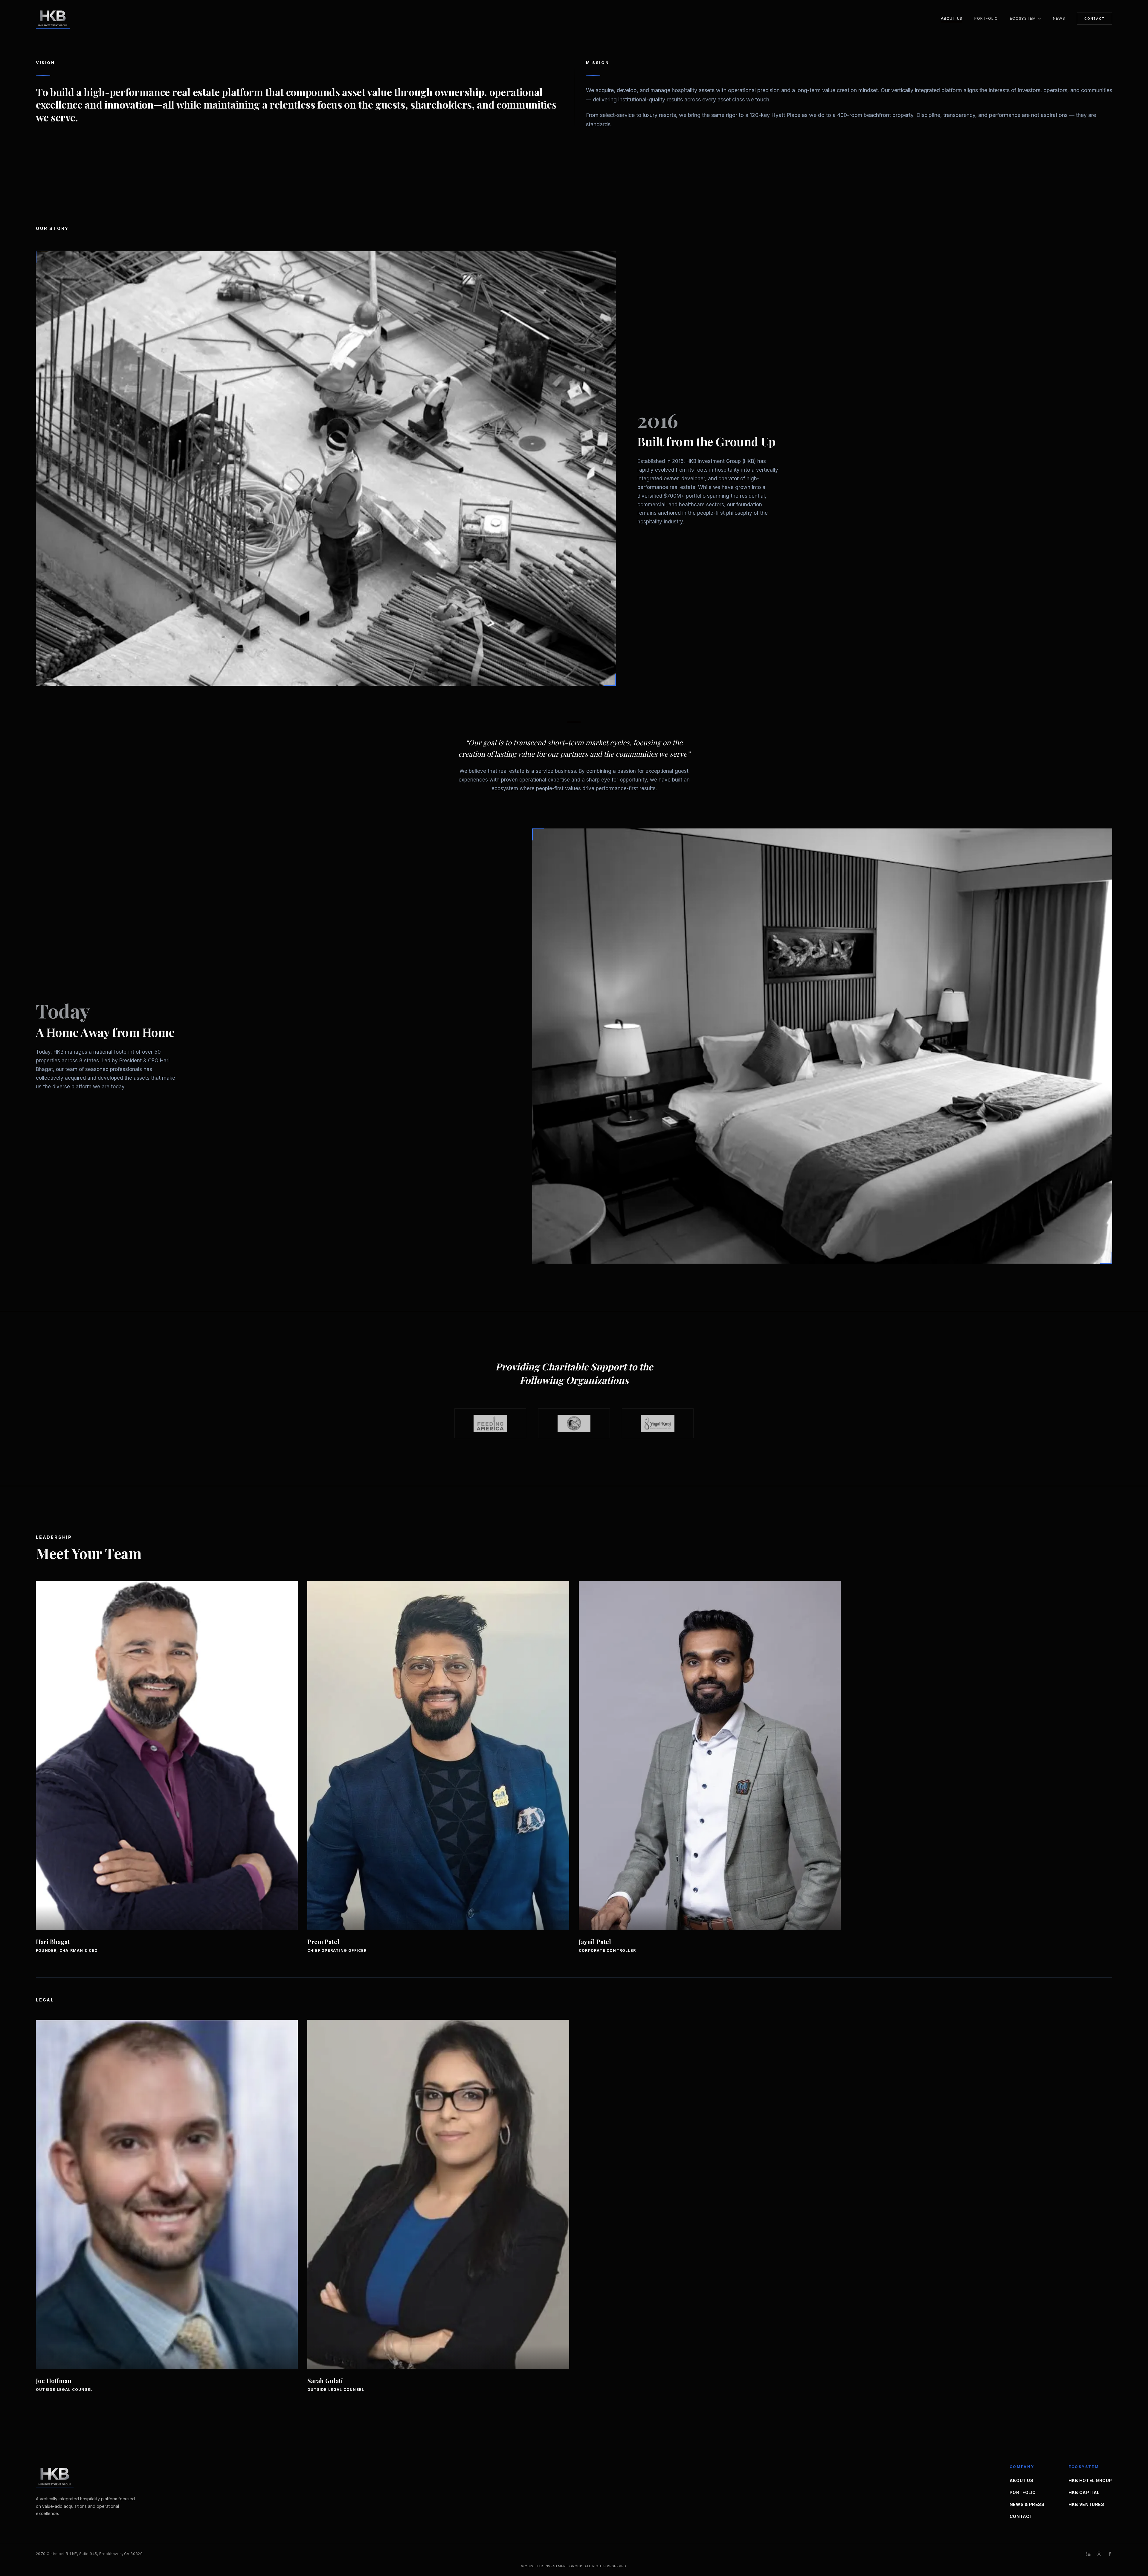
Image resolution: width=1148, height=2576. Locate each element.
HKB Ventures (1086, 2504)
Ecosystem (1023, 19)
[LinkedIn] (1088, 2554)
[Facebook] (1110, 2554)
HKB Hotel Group (1090, 2480)
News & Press (1027, 2504)
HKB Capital (1084, 2492)
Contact (1094, 19)
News (1059, 18)
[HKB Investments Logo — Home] (67, 18)
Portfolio (986, 18)
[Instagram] (1099, 2554)
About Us (952, 18)
